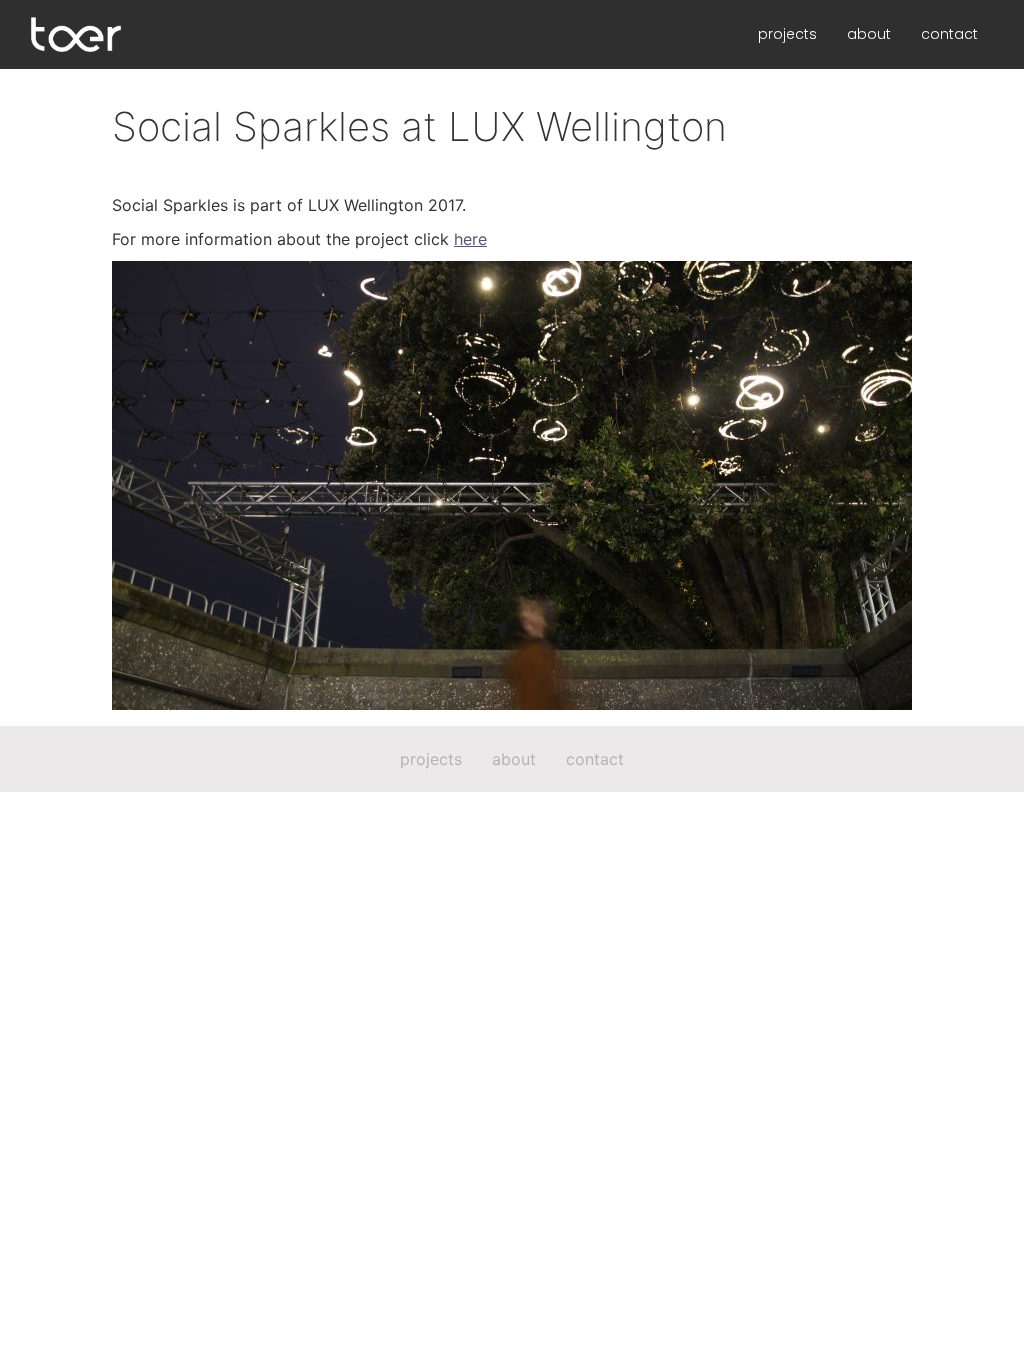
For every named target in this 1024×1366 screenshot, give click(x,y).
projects (787, 34)
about (869, 34)
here (470, 239)
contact (949, 34)
